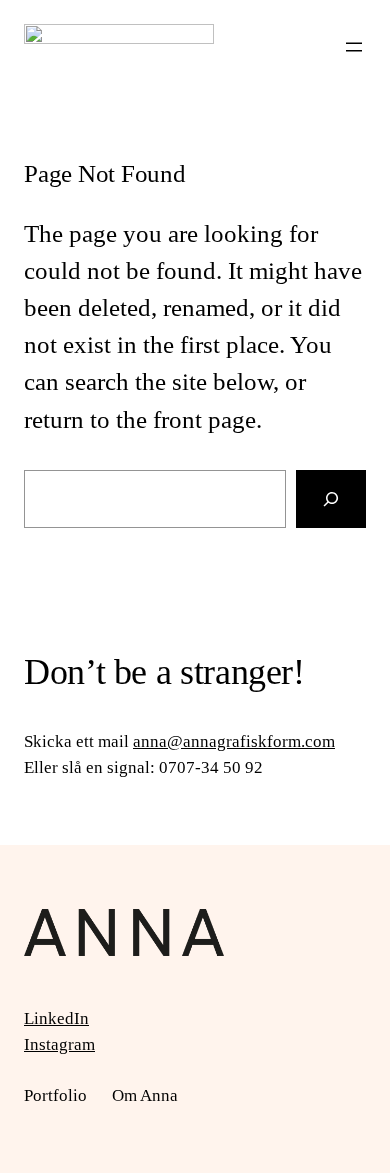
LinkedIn (56, 1018)
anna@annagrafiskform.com (234, 741)
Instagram (59, 1044)
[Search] (331, 499)
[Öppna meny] (354, 47)
